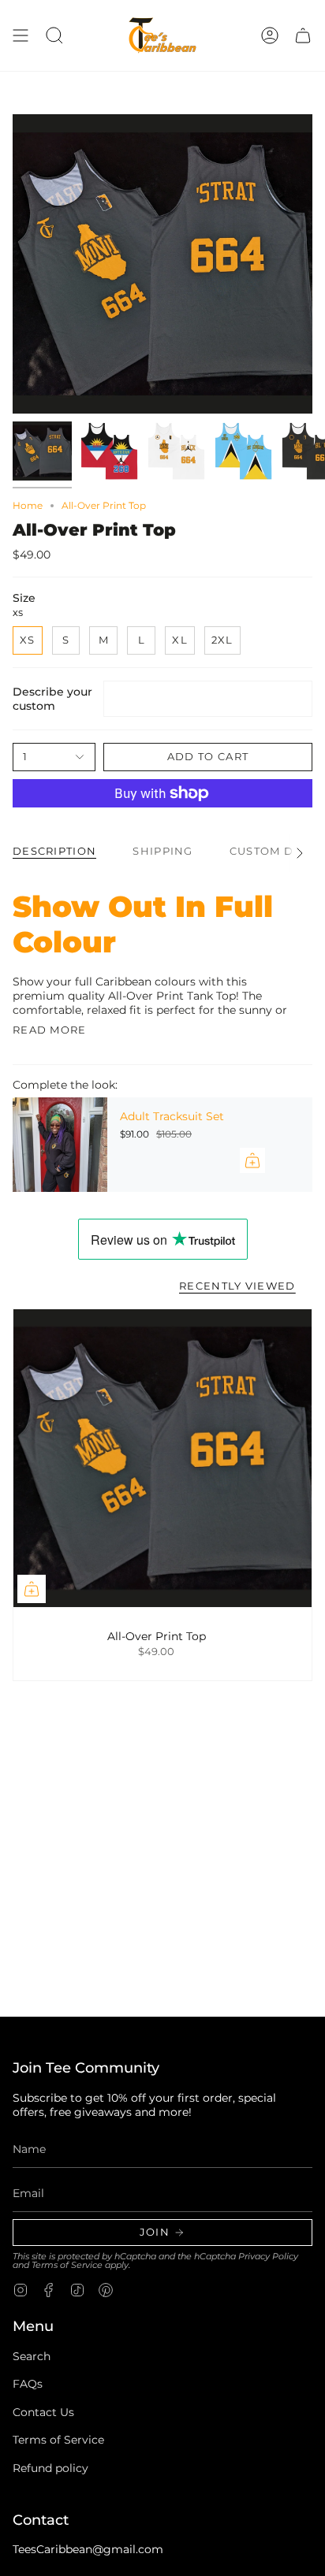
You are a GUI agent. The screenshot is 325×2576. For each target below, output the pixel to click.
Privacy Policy (268, 2257)
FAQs (28, 2384)
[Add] (252, 1160)
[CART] (303, 35)
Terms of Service (67, 2265)
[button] (54, 35)
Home (28, 505)
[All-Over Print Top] (162, 1458)
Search (32, 2356)
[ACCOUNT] (270, 35)
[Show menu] (21, 35)
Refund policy (50, 2468)
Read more (50, 1030)
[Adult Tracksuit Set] (60, 1145)
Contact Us (43, 2412)
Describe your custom (52, 699)
